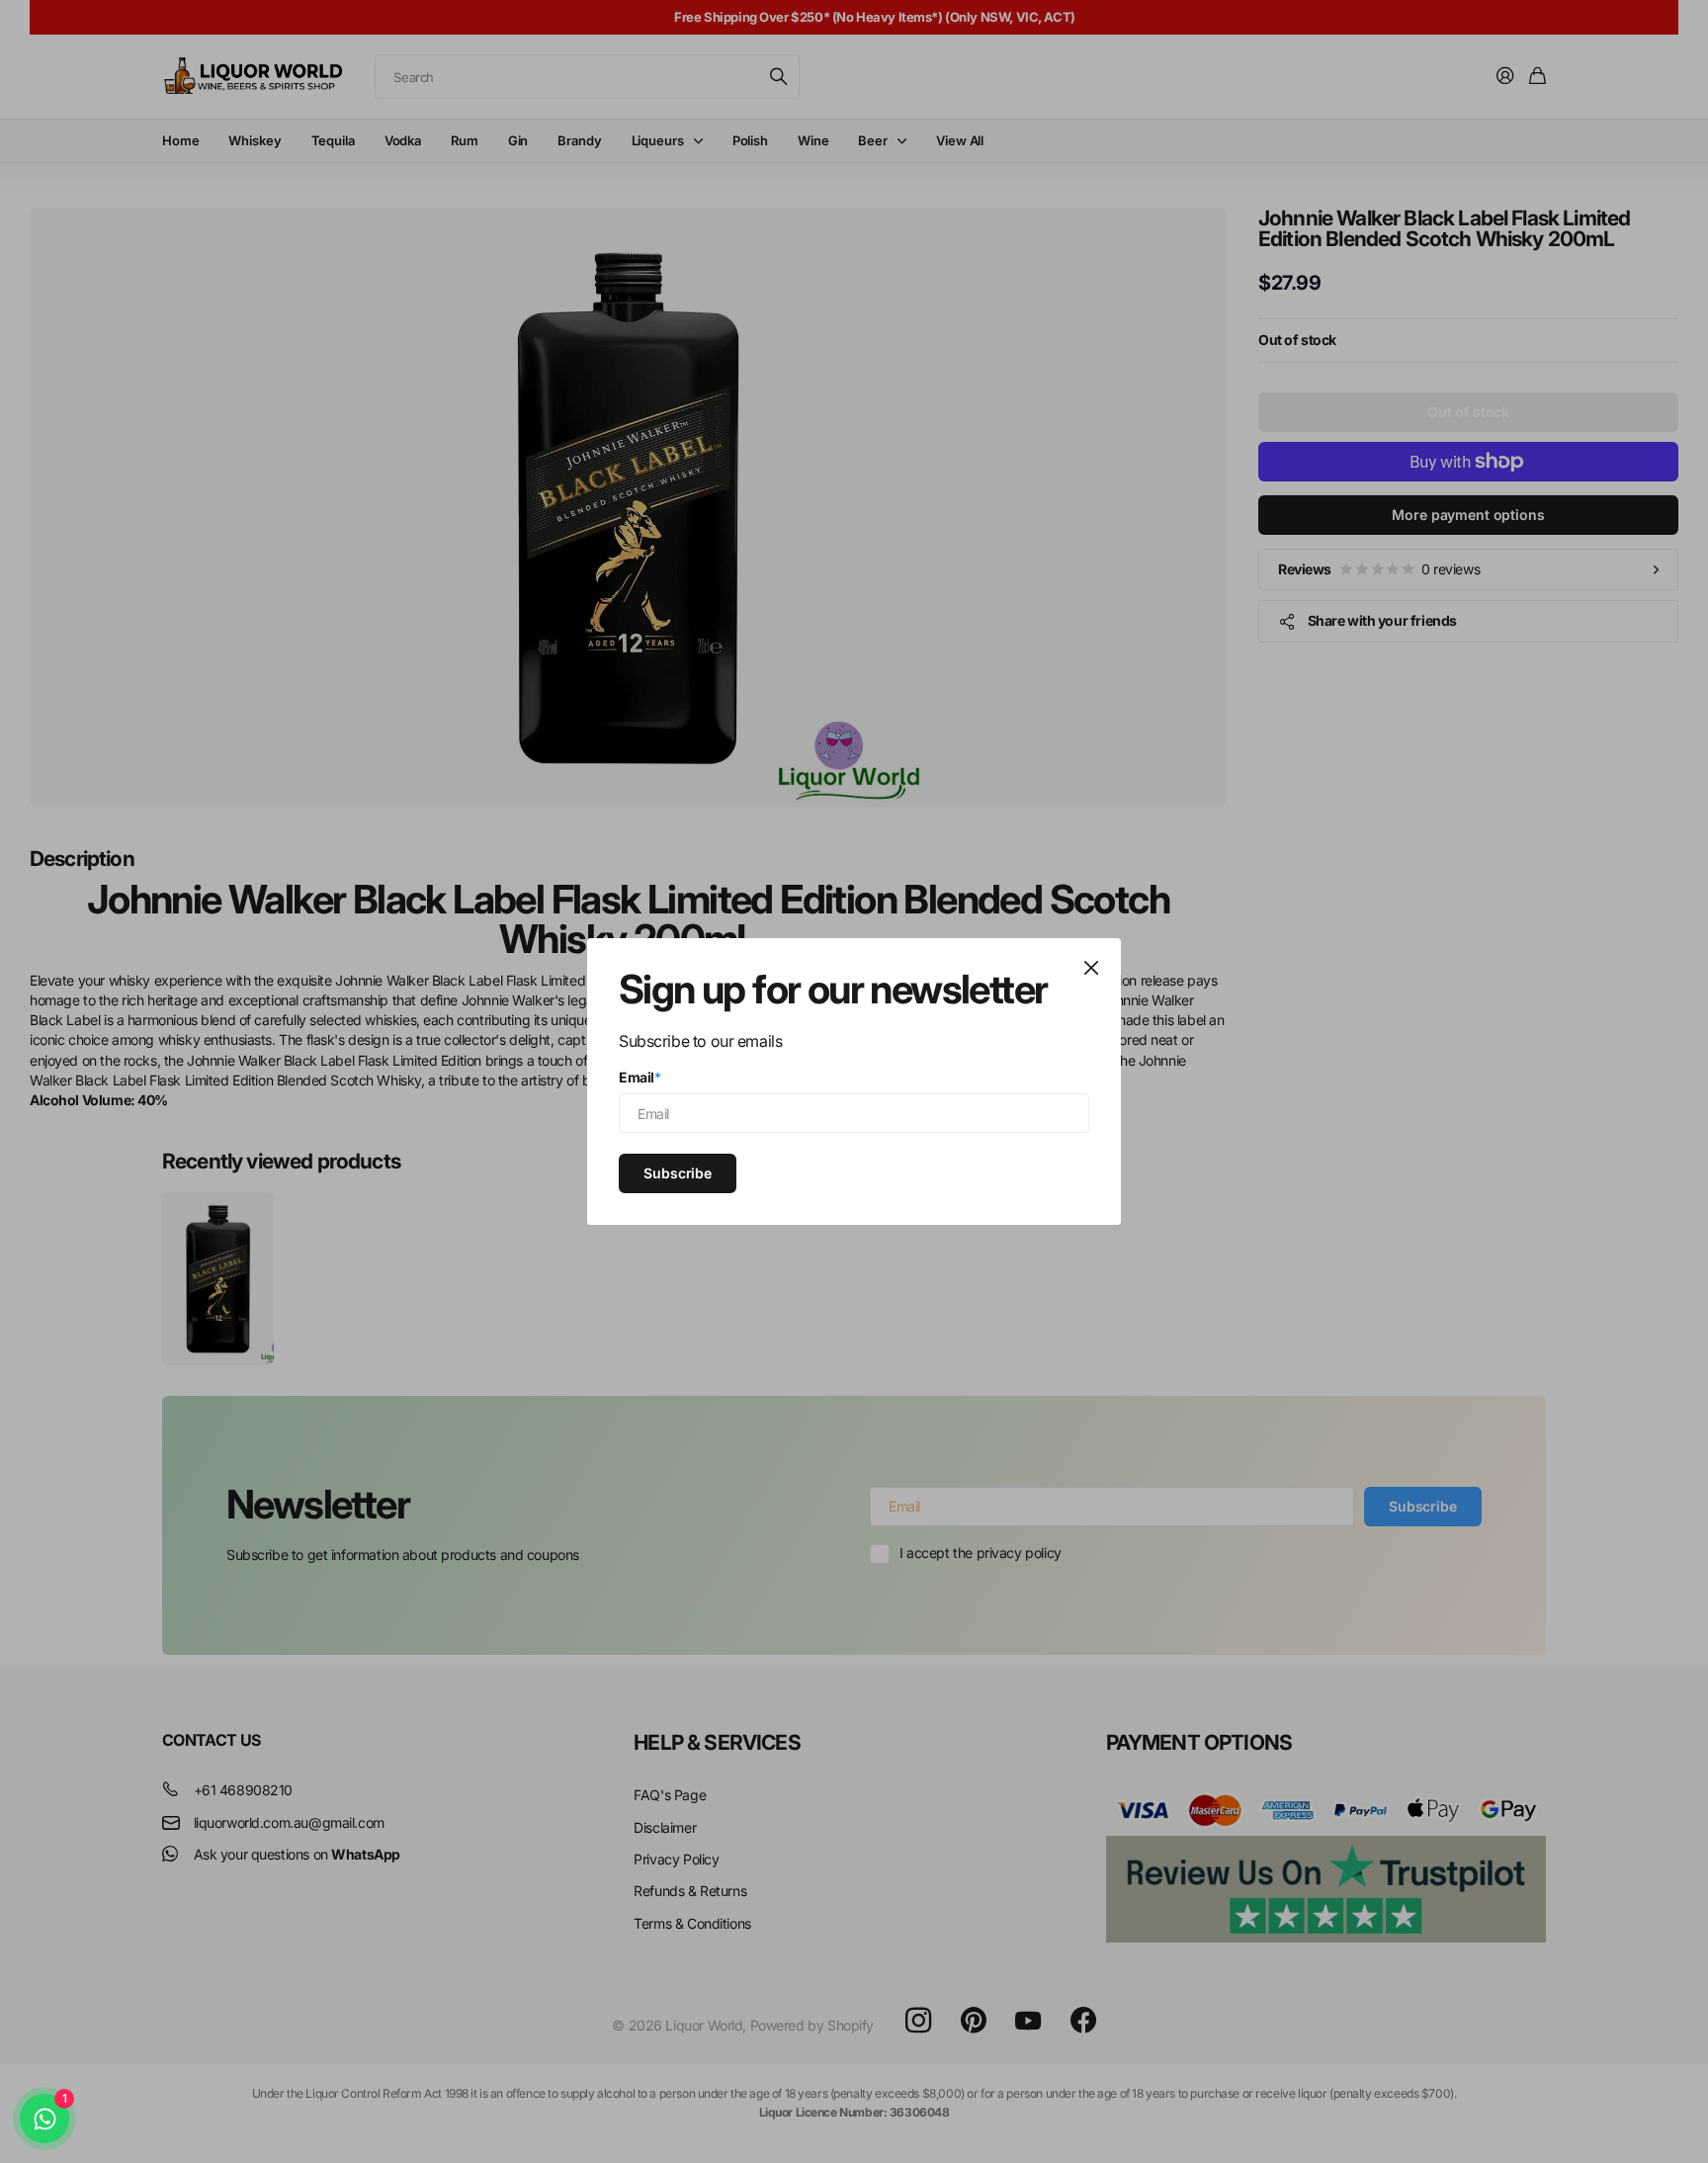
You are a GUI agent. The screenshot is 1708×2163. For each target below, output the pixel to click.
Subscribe (678, 1172)
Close (1091, 968)
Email (640, 1077)
